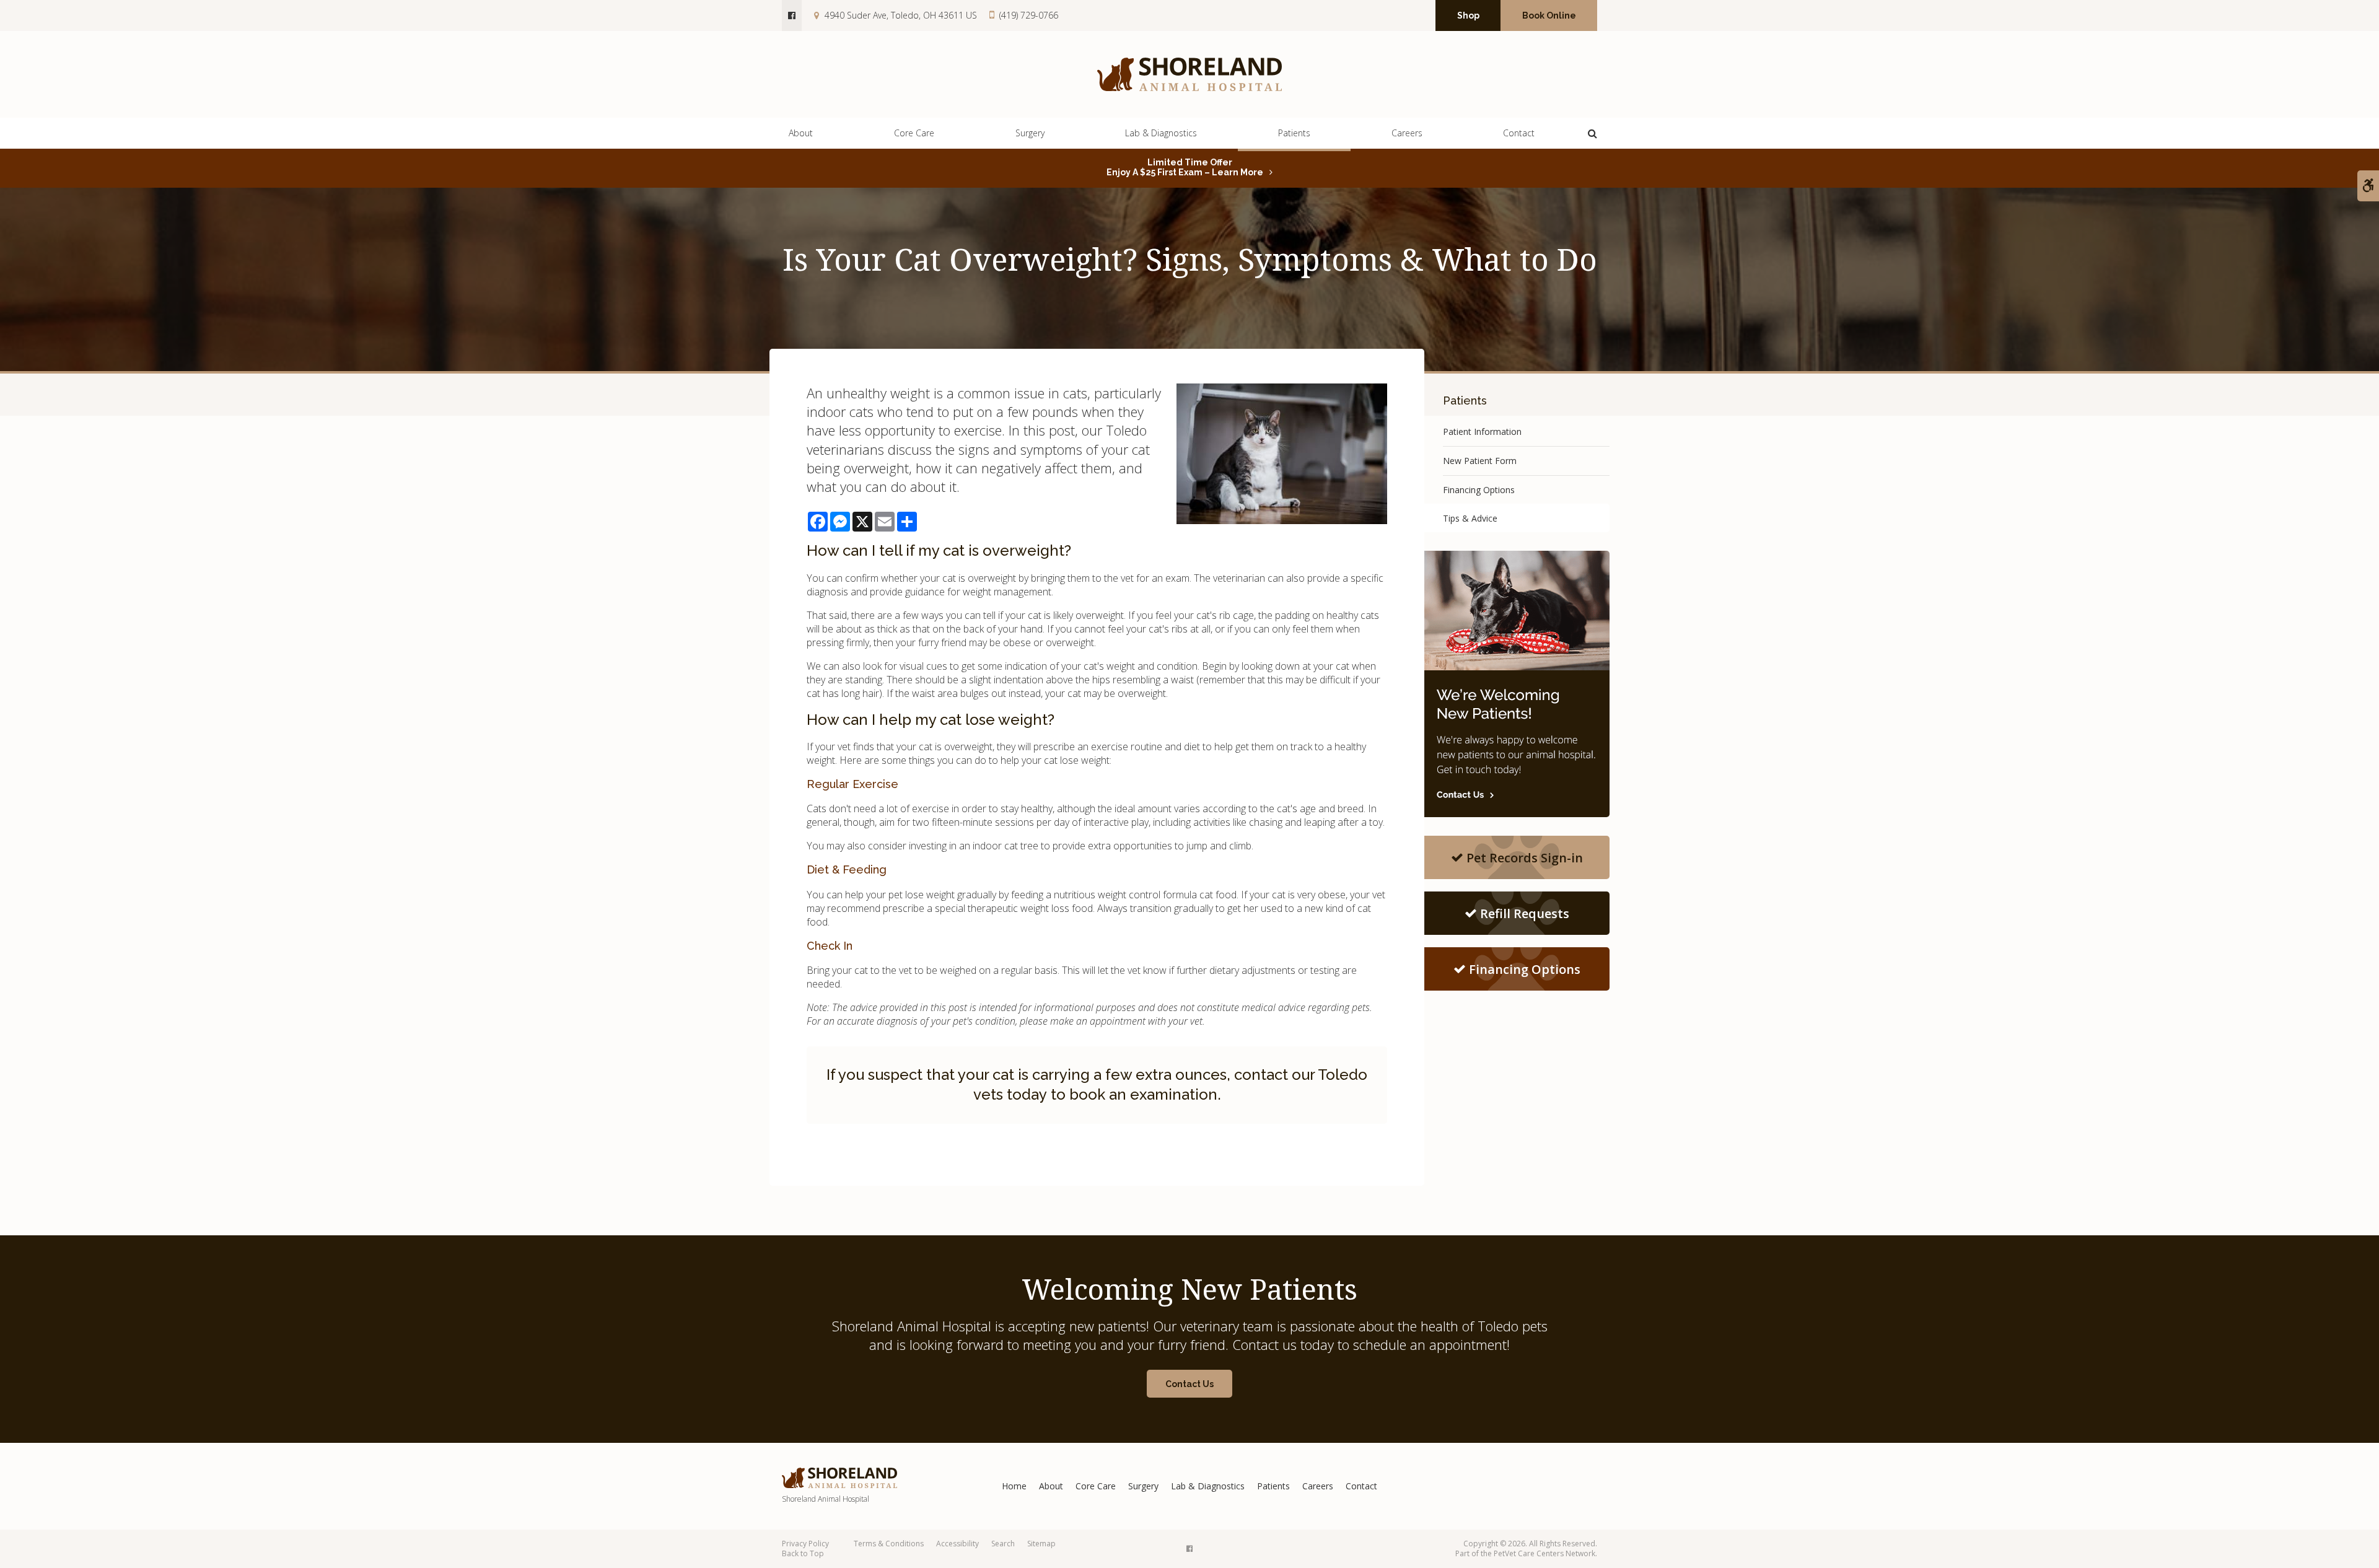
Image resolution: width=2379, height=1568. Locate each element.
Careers (1407, 133)
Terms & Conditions (889, 1544)
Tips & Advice (1470, 518)
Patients (1294, 133)
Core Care (914, 133)
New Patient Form (1480, 461)
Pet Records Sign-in (1525, 858)
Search (1003, 1544)
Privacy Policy (805, 1544)
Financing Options (1479, 490)
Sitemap (1041, 1544)
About (801, 133)
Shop (1468, 15)
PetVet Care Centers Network (1544, 1553)
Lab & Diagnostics (1161, 133)
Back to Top (803, 1553)
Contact (1519, 133)
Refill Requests (1525, 913)
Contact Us (1189, 1384)
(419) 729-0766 (1029, 15)
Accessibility (957, 1544)
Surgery (1030, 133)
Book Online (1549, 15)
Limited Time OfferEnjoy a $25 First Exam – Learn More (1185, 167)
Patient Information (1482, 431)
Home (1014, 1486)
